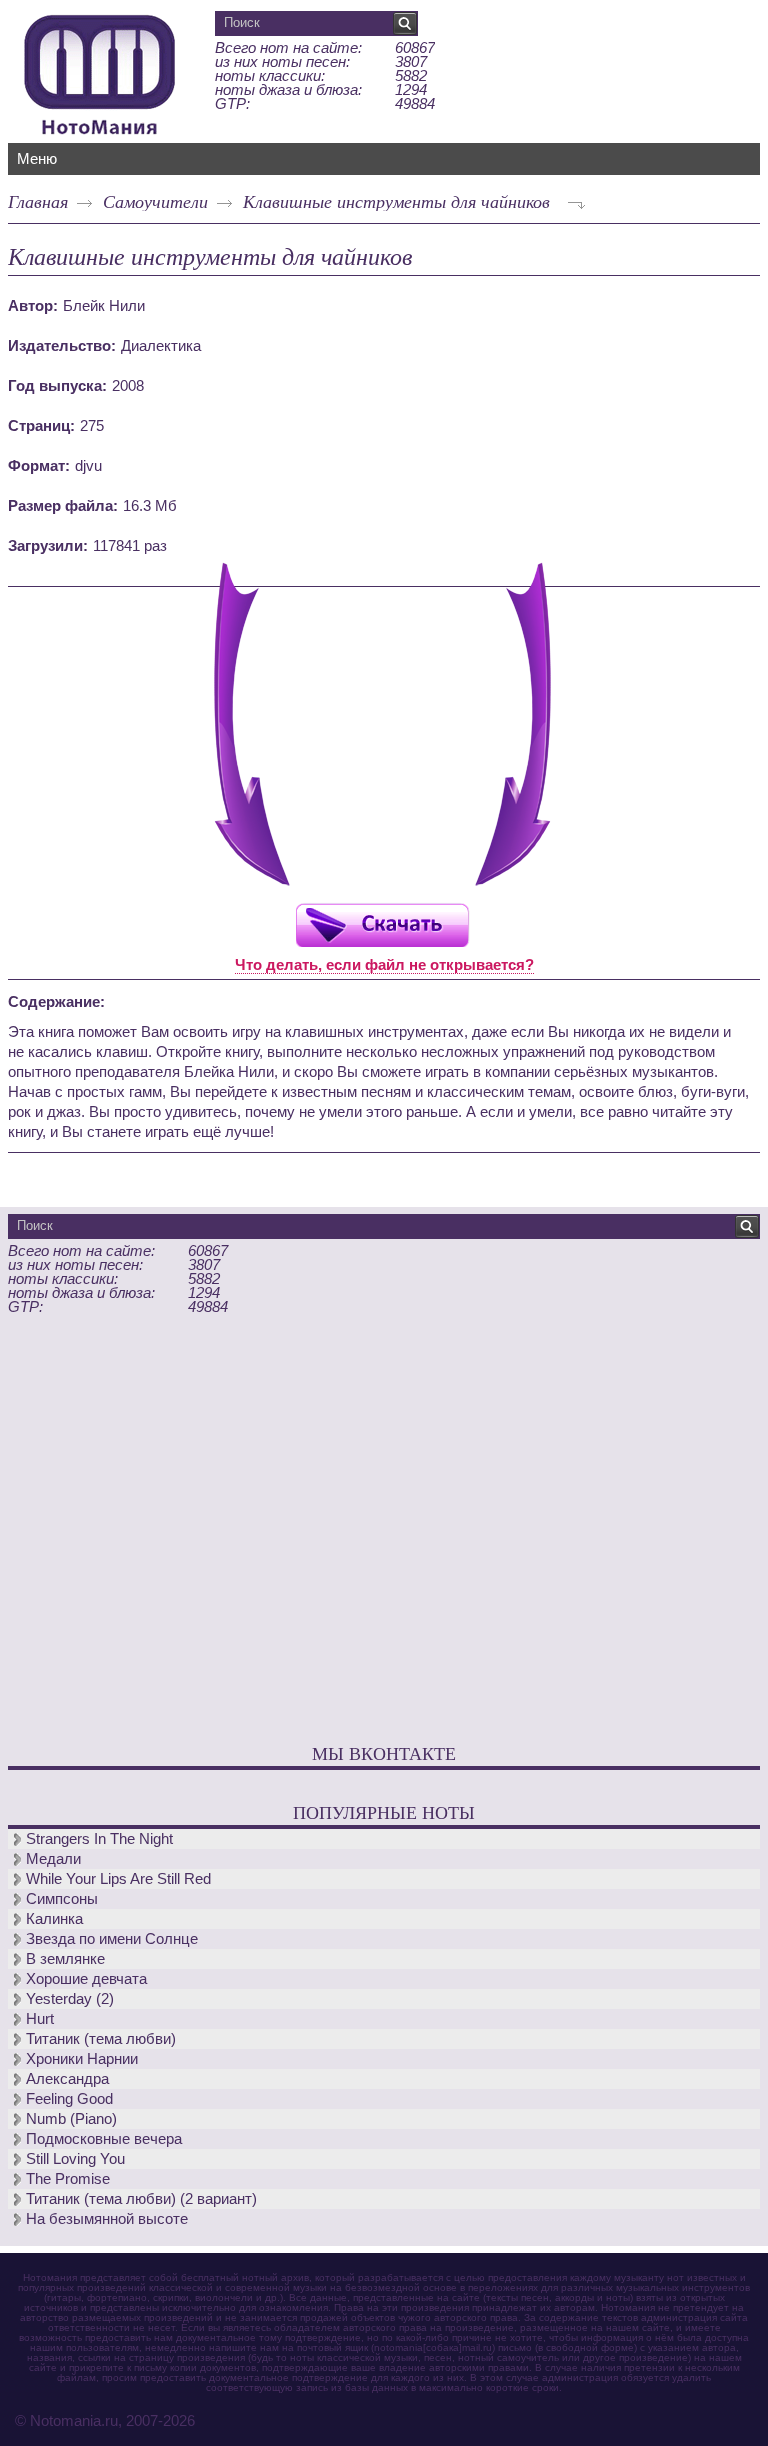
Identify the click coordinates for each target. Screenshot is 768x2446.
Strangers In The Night (99, 1838)
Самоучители (155, 201)
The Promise (68, 2178)
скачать (382, 924)
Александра (67, 2078)
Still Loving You (75, 2158)
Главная (38, 201)
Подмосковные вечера (104, 2138)
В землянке (65, 1958)
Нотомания (100, 72)
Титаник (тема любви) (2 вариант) (141, 2198)
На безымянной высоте (107, 2218)
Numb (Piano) (71, 2118)
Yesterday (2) (70, 1998)
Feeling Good (69, 2098)
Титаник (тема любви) (101, 2038)
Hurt (40, 2018)
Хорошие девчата (86, 1978)
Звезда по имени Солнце (112, 1938)
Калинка (54, 1918)
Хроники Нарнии (82, 2058)
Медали (53, 1858)
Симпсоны (62, 1898)
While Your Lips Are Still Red (118, 1878)
